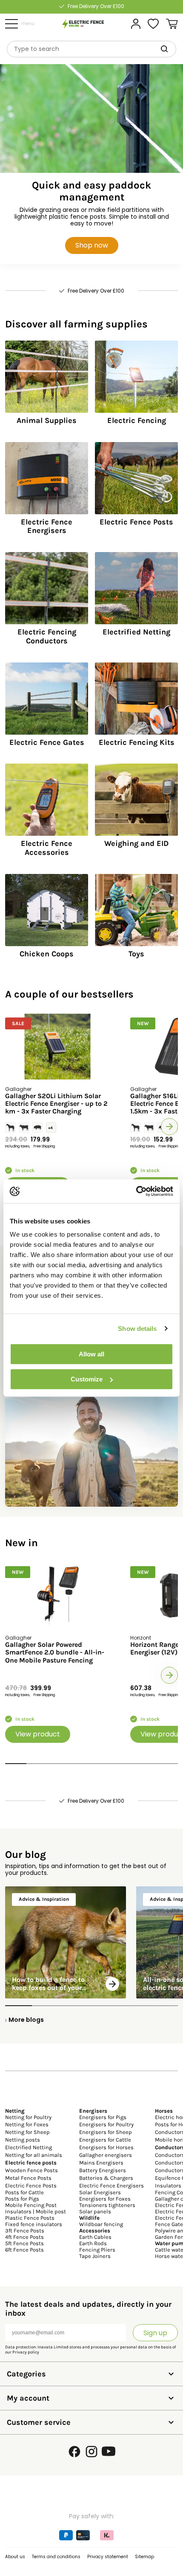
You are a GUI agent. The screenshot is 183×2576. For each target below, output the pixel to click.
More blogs (26, 2020)
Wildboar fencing (101, 2224)
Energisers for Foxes (105, 2199)
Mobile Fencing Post (31, 2205)
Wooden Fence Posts (31, 2170)
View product (38, 1734)
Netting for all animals (34, 2155)
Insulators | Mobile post (36, 2211)
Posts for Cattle (24, 2192)
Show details (137, 1329)
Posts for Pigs (22, 2199)
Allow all (91, 1354)
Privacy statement (108, 2557)
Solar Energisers (100, 2192)
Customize (87, 1379)
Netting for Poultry (28, 2117)
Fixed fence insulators (34, 2224)
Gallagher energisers (106, 2155)
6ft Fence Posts (24, 2250)
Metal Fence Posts (28, 2178)
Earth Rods (93, 2243)
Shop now (92, 245)
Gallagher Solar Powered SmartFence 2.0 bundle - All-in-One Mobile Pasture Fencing (55, 1653)
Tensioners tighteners (107, 2205)
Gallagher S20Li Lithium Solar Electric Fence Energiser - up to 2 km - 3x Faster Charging (56, 1104)
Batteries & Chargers (106, 2178)
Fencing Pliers (97, 2250)
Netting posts (23, 2140)
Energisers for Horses (106, 2147)
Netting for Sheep (27, 2132)
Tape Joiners (95, 2256)
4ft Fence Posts (24, 2237)
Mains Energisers (101, 2163)
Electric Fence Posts (31, 2186)
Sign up (155, 2333)
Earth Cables (95, 2237)
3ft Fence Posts (25, 2231)
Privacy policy (26, 2352)
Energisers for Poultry (106, 2124)
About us (15, 2557)
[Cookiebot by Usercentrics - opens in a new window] (136, 1191)
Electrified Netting (29, 2147)
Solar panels (95, 2211)
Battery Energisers (103, 2170)
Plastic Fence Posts (30, 2218)
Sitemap (144, 2557)
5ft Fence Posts (24, 2243)
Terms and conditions (56, 2557)
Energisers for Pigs (103, 2117)
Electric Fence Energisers (112, 2186)
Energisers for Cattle (105, 2140)
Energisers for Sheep (106, 2132)
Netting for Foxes (27, 2124)
